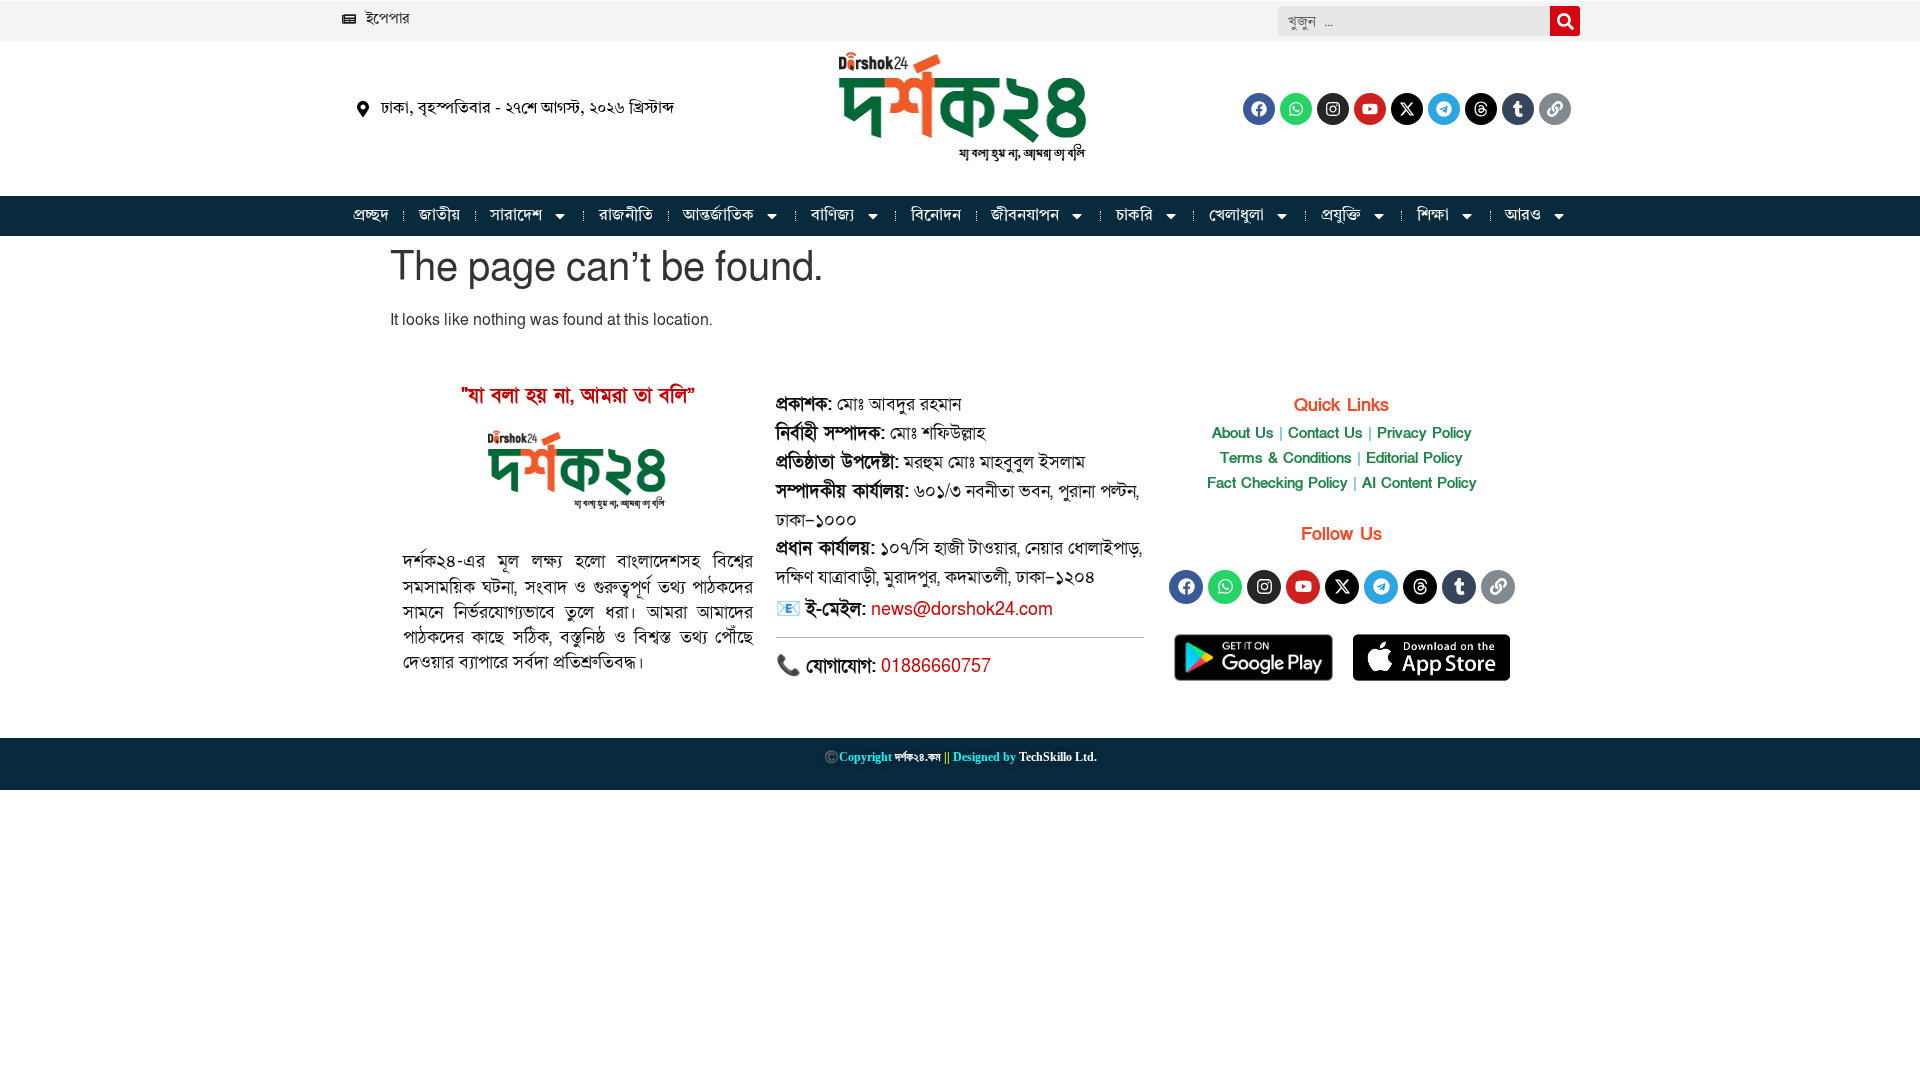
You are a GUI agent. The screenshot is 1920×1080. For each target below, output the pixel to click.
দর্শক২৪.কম (918, 757)
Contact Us (1325, 433)
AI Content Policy (1419, 483)
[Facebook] (1259, 109)
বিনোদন (936, 216)
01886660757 (936, 666)
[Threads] (1481, 109)
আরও (1523, 216)
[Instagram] (1333, 109)
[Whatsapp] (1296, 109)
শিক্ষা (1433, 216)
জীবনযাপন (1025, 216)
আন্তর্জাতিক (718, 216)
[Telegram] (1444, 109)
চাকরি (1134, 216)
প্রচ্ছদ (371, 216)
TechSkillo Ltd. (1058, 757)
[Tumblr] (1518, 109)
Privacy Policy (1424, 433)
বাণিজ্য (833, 216)
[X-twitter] (1407, 109)
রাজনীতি (626, 216)
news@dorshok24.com (962, 609)
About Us (1243, 433)
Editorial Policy (1414, 458)
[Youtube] (1370, 109)
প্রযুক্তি (1341, 216)
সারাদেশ (516, 216)
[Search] (1565, 21)
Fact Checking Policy (1277, 483)
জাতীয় (439, 216)
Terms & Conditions (1286, 458)
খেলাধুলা (1236, 216)
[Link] (1555, 109)
